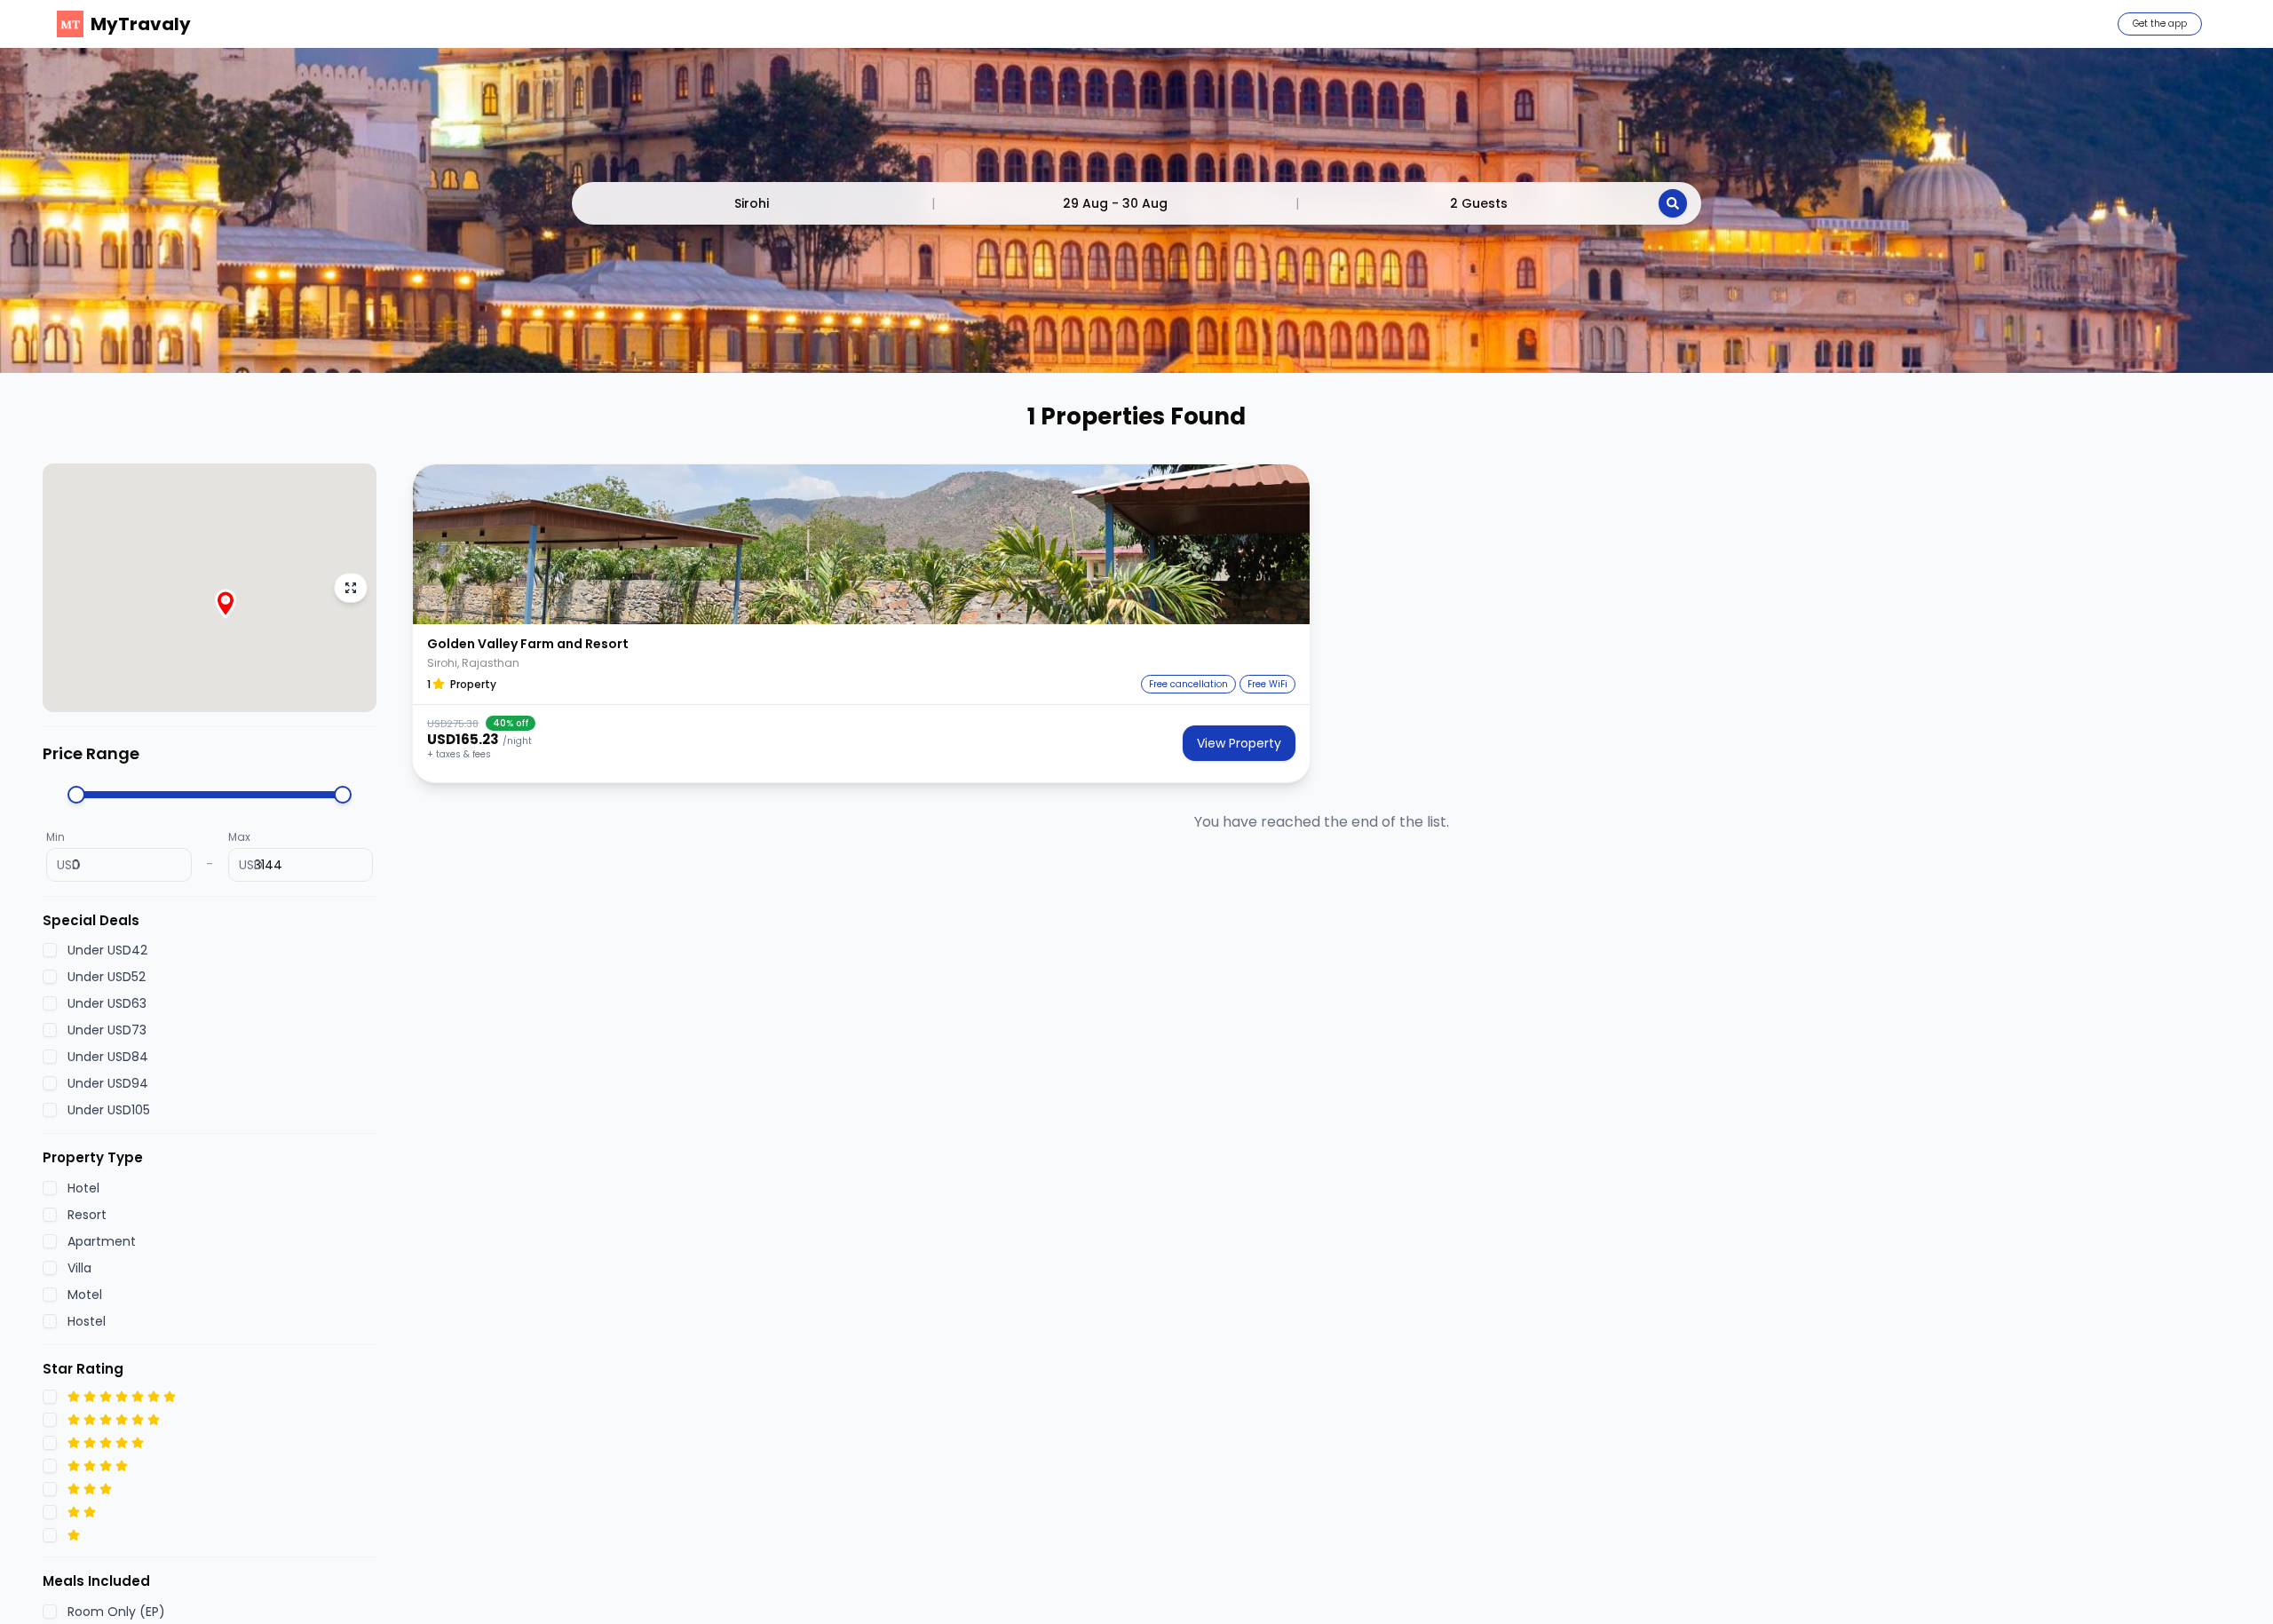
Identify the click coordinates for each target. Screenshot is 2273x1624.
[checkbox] (50, 950)
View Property (1239, 743)
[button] (861, 544)
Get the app (2160, 24)
